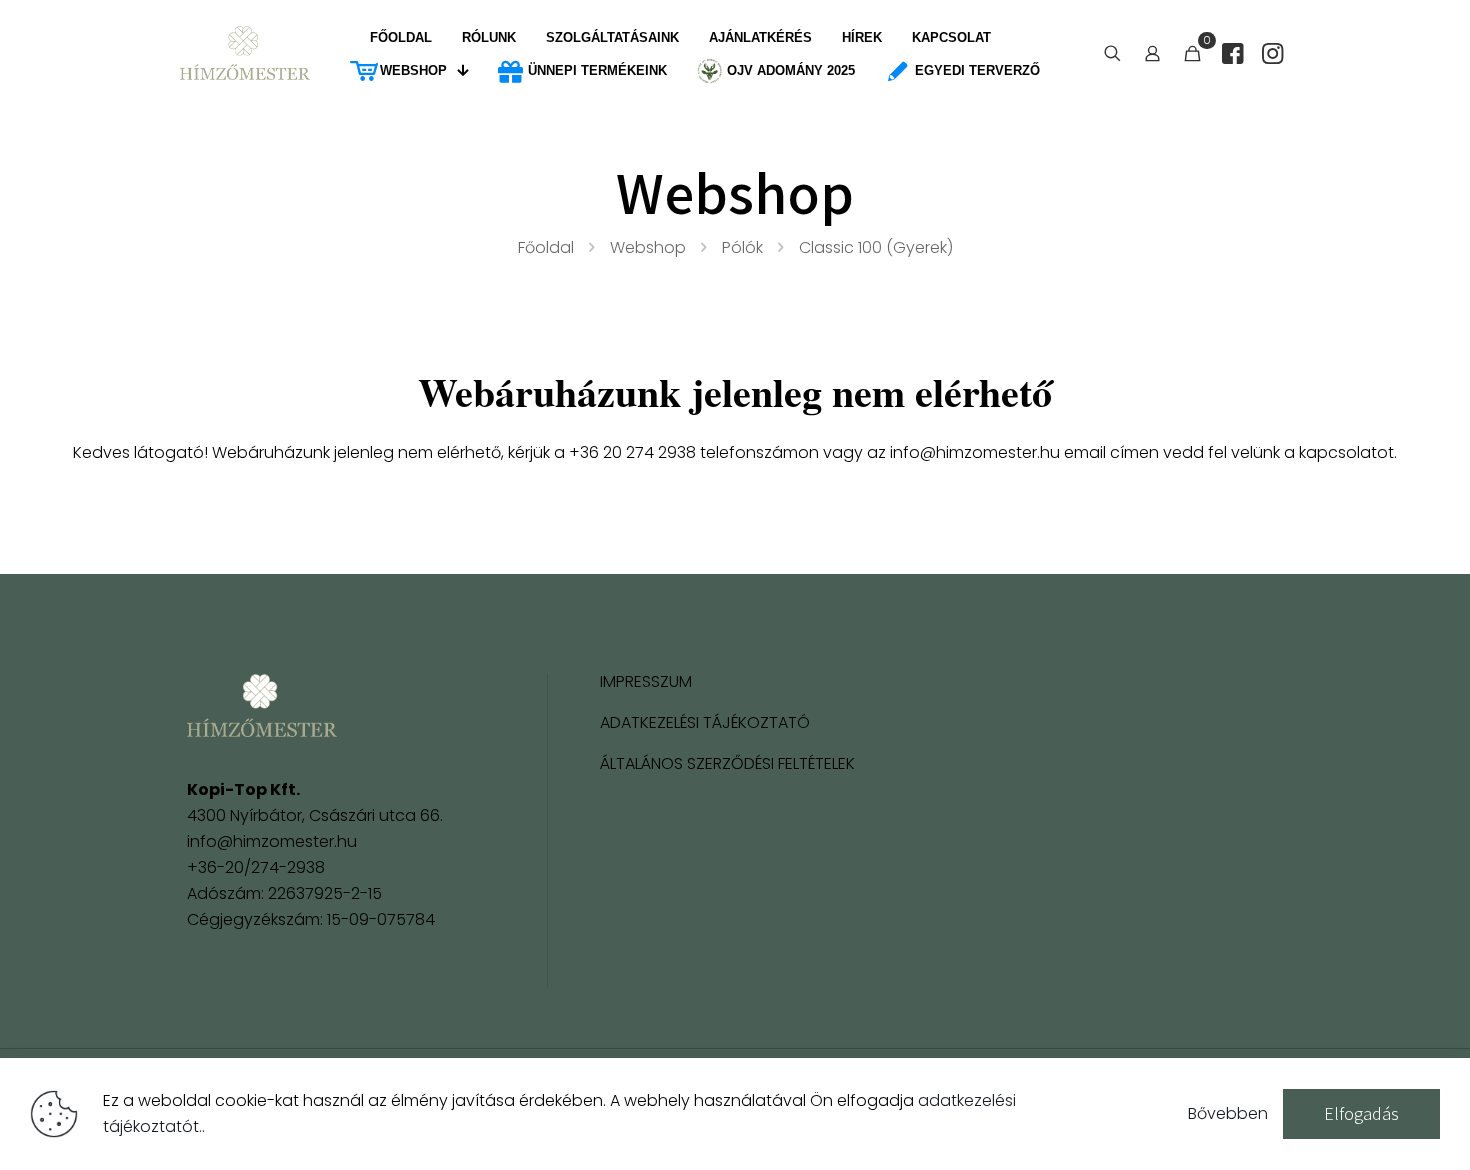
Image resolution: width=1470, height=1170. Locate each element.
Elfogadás (1361, 1113)
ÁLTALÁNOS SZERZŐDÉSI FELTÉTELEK (727, 765)
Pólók (742, 247)
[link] (262, 705)
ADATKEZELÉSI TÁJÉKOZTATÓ (705, 724)
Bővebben (1228, 1113)
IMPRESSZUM (646, 683)
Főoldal (546, 247)
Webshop (648, 247)
